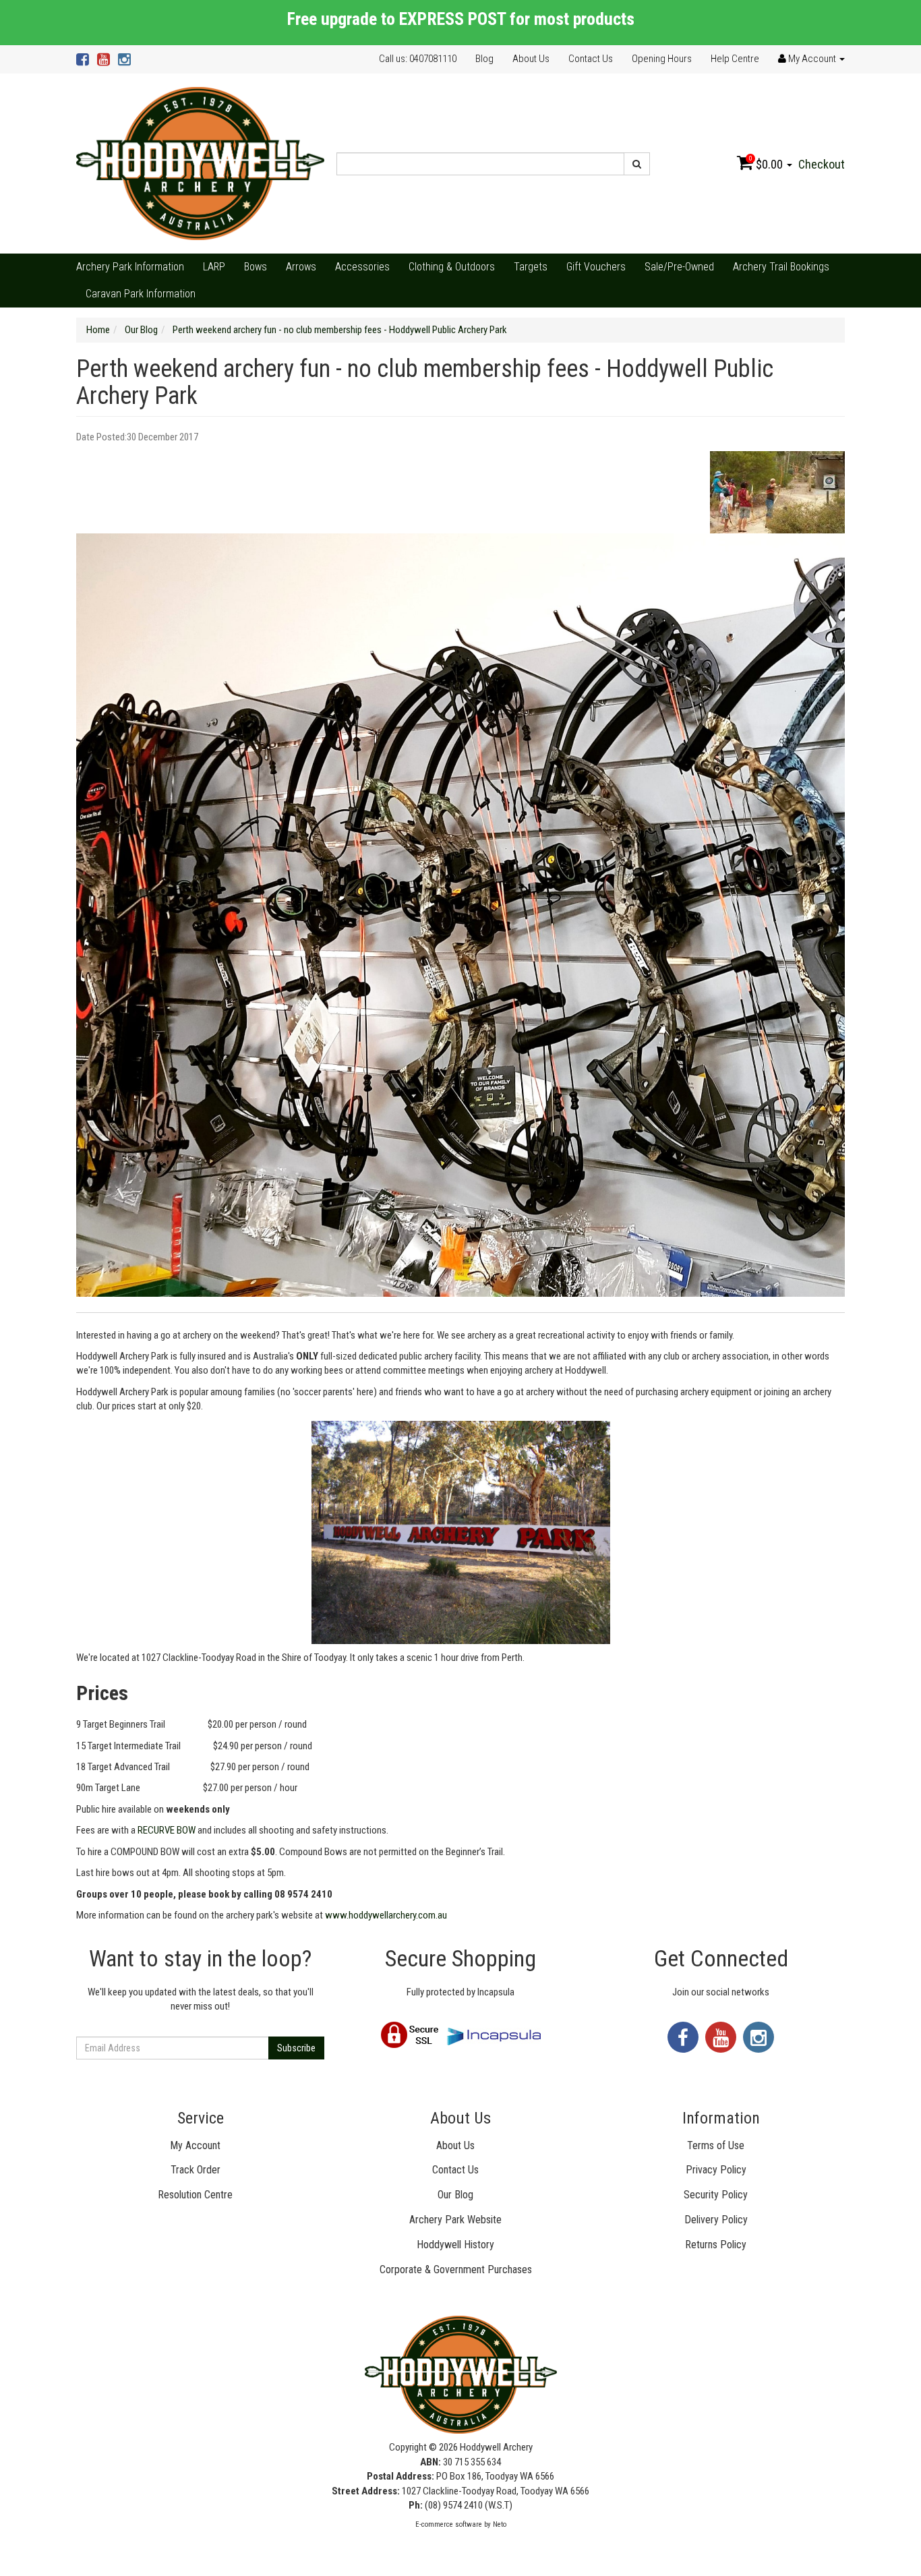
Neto (500, 2524)
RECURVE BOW (167, 1830)
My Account (195, 2145)
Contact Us (591, 59)
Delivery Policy (716, 2220)
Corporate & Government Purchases (456, 2270)
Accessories (362, 267)
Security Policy (716, 2195)
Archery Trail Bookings (781, 267)
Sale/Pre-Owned (679, 267)
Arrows (301, 267)
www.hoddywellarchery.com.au (386, 1915)
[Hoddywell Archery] (200, 163)
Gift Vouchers (596, 267)
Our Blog (455, 2195)
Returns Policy (716, 2245)
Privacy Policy (716, 2170)
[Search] (637, 164)
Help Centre (735, 59)
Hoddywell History (455, 2245)
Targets (531, 267)
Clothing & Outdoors (452, 267)
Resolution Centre (195, 2195)
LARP (214, 267)
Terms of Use (716, 2145)
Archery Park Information (130, 267)
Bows (256, 267)
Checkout (822, 164)
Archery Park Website (455, 2220)
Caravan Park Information (141, 294)
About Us (531, 59)
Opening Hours (662, 59)
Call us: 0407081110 (418, 59)
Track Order (196, 2170)
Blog (484, 59)
